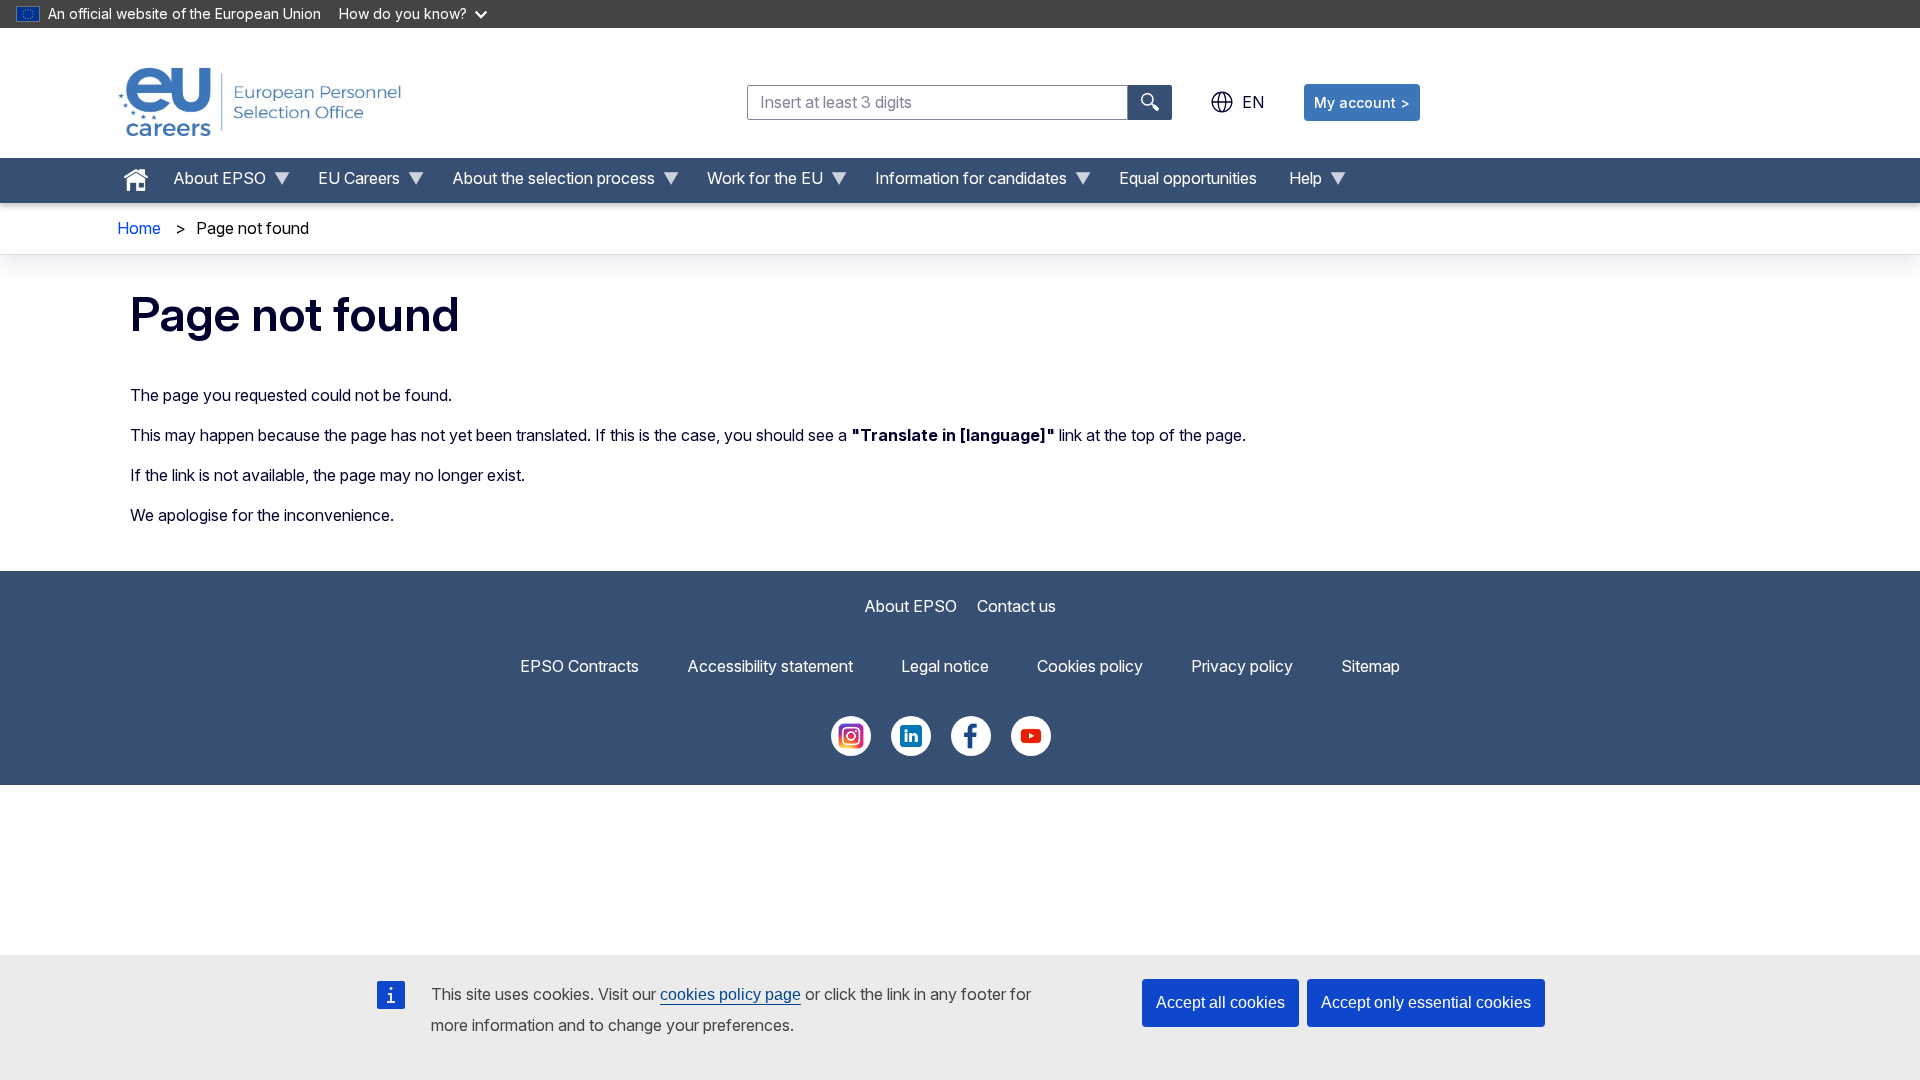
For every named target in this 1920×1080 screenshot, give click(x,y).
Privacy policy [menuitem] (1242, 666)
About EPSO (910, 606)
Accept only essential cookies (1426, 1002)
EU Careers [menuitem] (351, 183)
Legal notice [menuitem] (945, 666)
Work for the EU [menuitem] (757, 183)
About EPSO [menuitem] (211, 183)
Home (139, 228)
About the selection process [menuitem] (545, 183)
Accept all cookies (1220, 1002)
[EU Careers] (260, 102)
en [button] (1253, 102)
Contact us (1016, 606)
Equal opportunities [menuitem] (1188, 178)
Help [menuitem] (1297, 183)
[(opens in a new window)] (851, 750)
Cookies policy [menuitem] (1090, 666)
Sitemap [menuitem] (1370, 666)
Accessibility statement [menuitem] (770, 666)
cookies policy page (730, 994)
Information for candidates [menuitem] (963, 183)
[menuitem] (136, 175)
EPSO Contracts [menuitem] (579, 666)
